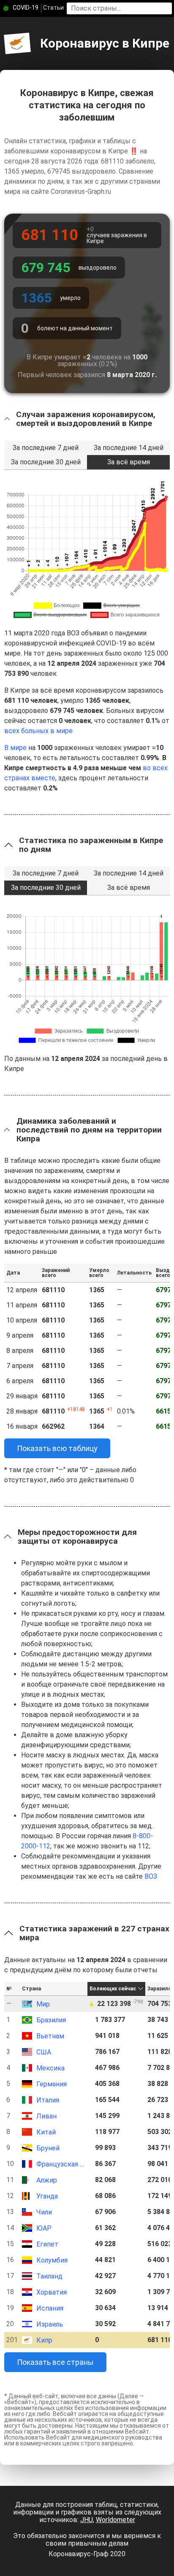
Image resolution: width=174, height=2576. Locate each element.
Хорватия (52, 2292)
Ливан (46, 2116)
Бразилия (51, 2020)
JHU (87, 2520)
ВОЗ (151, 1876)
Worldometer (116, 2520)
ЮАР (44, 2228)
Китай (46, 2132)
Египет (47, 2244)
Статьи (53, 8)
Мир (43, 2004)
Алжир (47, 2180)
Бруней (48, 2148)
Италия (48, 2100)
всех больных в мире (38, 731)
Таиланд (49, 2276)
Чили (44, 2212)
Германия (52, 2084)
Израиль (50, 2324)
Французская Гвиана (69, 2164)
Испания (50, 2308)
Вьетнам (50, 2036)
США (44, 2052)
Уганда (47, 2196)
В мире (15, 748)
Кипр (44, 2340)
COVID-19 (26, 8)
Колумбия (52, 2260)
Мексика (50, 2068)
